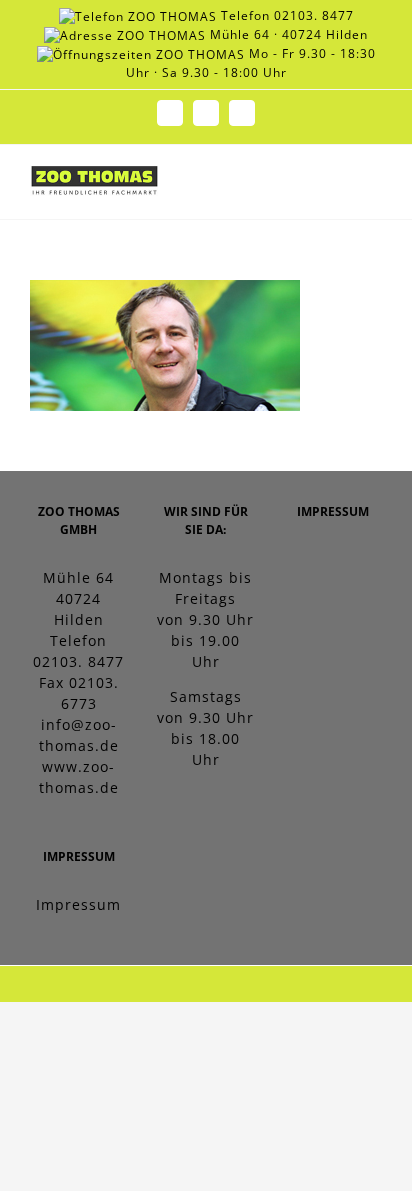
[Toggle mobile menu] (373, 188)
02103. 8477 (314, 15)
